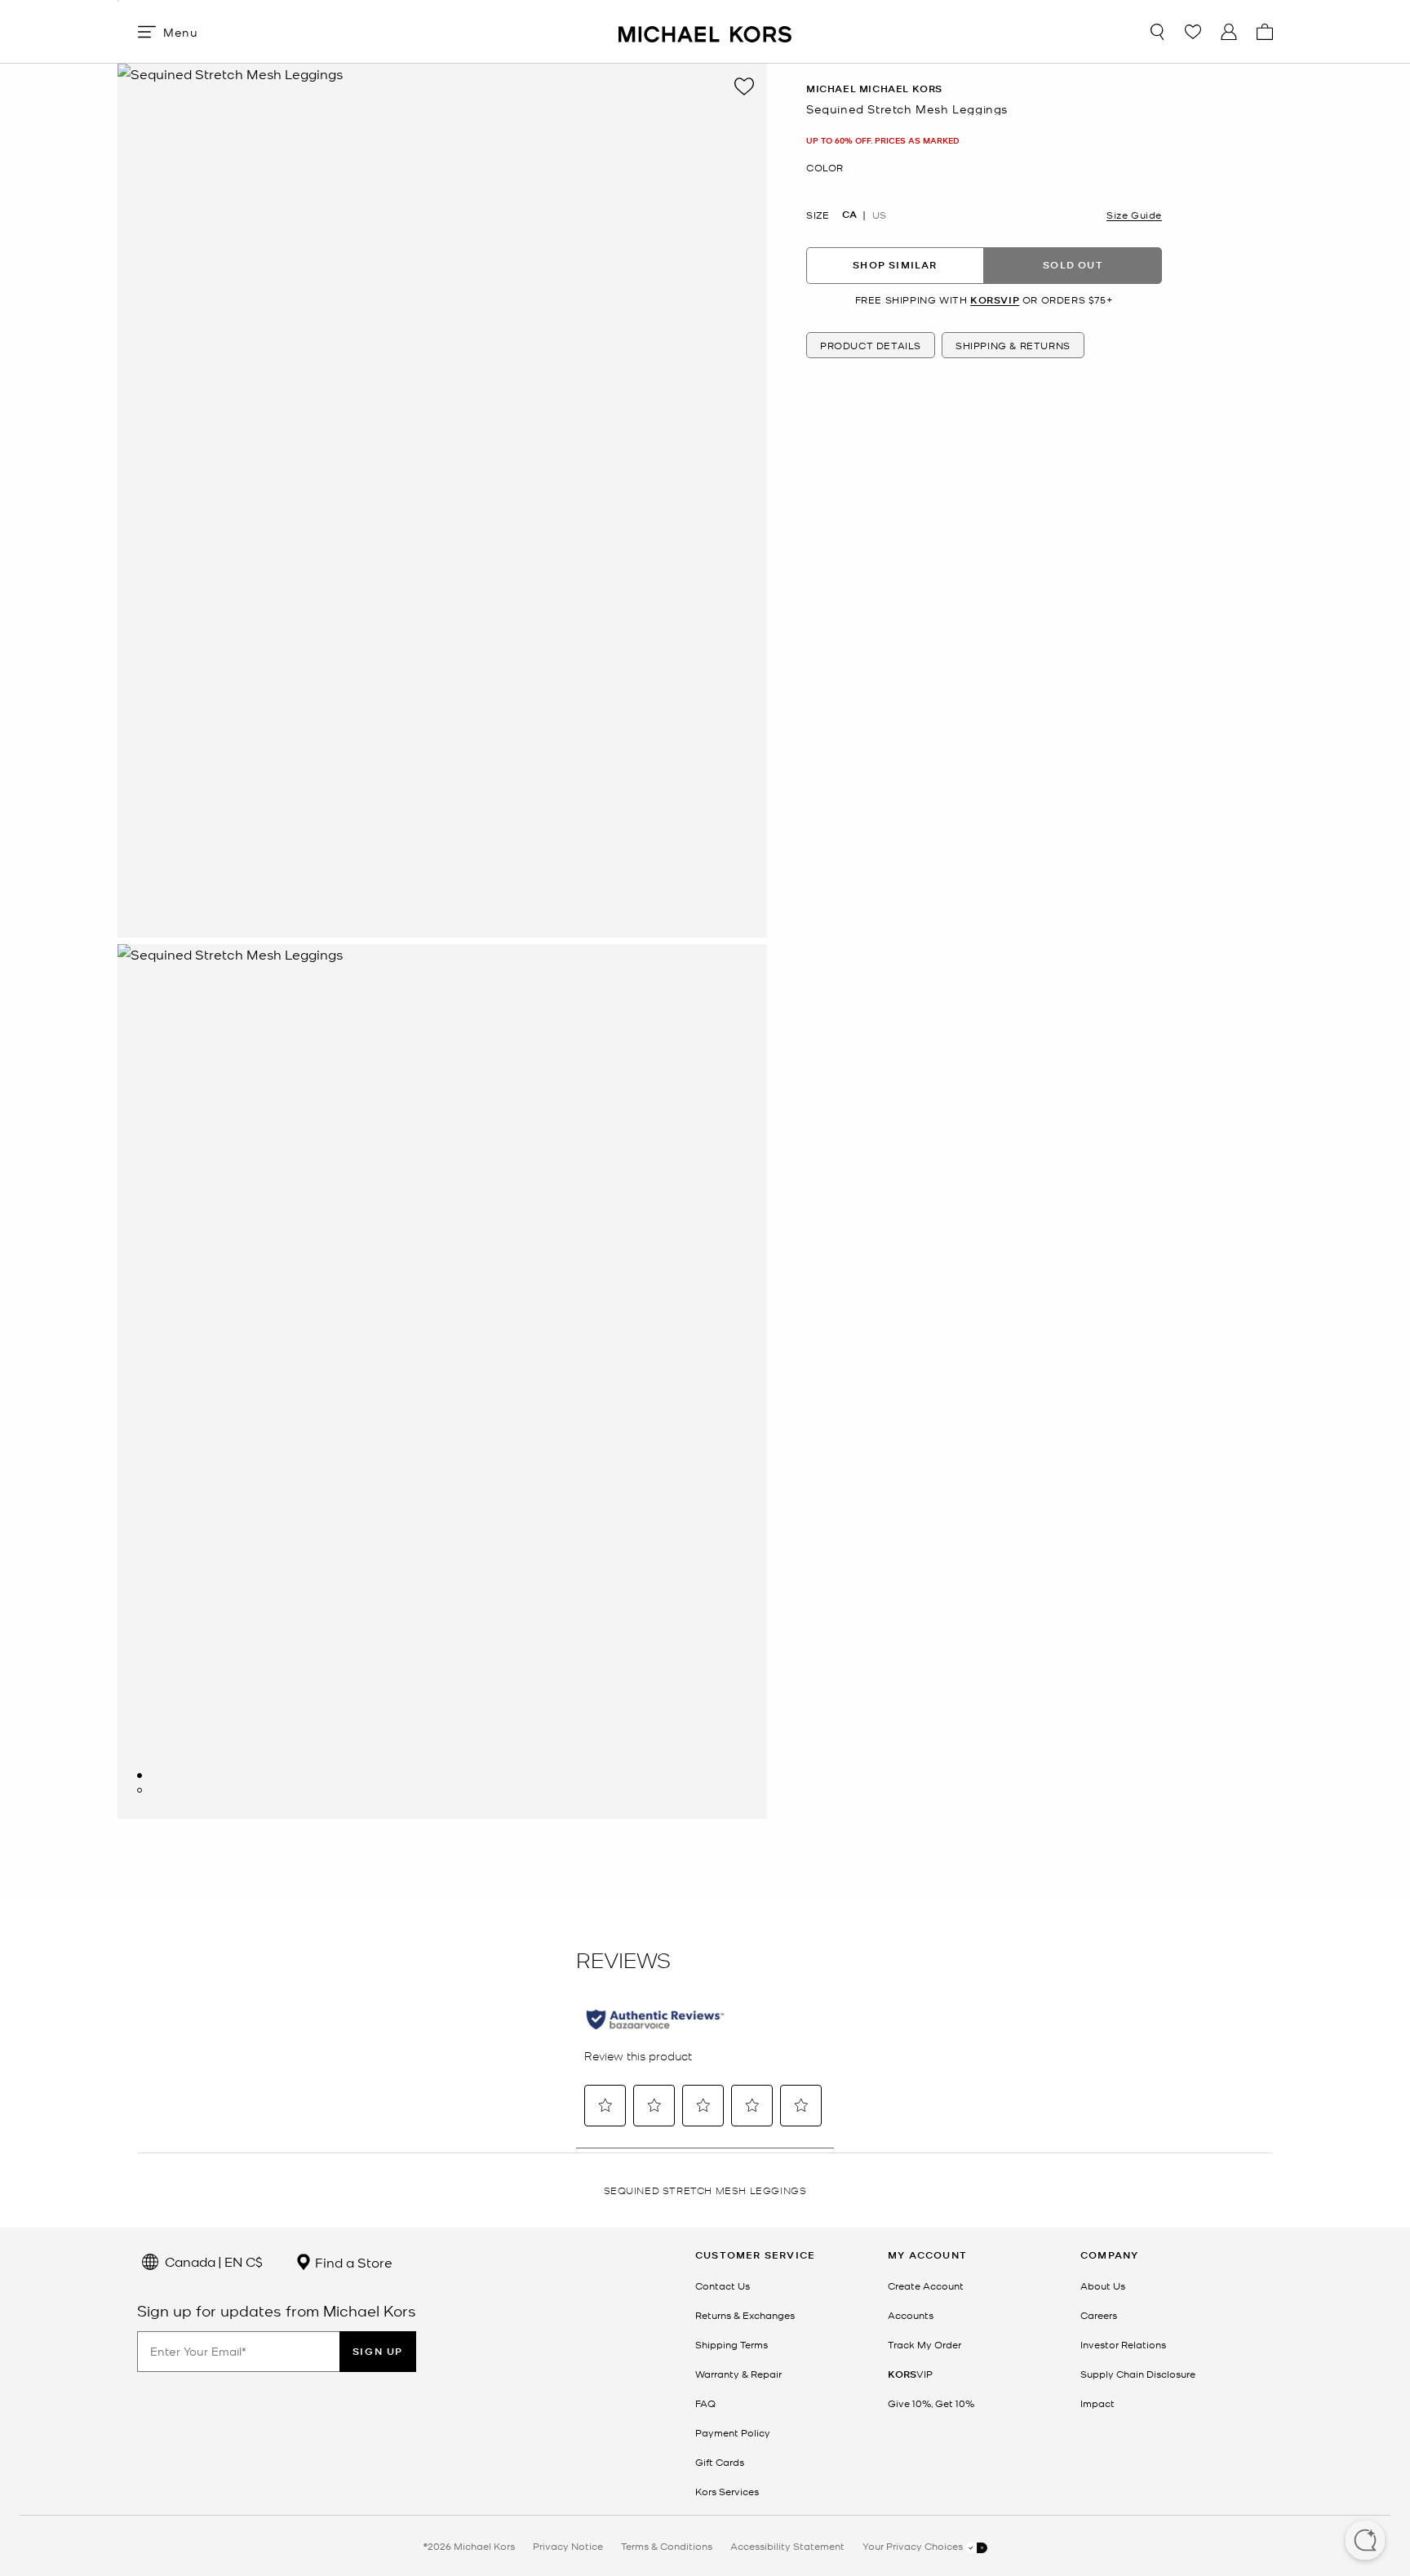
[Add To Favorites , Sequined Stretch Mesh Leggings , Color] (744, 86)
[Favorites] (1193, 32)
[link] (910, 2374)
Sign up (378, 2351)
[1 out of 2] (140, 1776)
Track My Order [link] (924, 2344)
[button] (1365, 2542)
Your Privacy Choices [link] (914, 2546)
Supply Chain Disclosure (1138, 2374)
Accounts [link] (911, 2315)
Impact (1097, 2403)
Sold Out (1073, 265)
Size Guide (1134, 214)
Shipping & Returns (1013, 345)
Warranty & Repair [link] (738, 2374)
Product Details (871, 345)
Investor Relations (1123, 2344)
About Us (1103, 2286)
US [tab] (879, 214)
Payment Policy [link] (733, 2432)
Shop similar (895, 265)
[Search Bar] (1157, 32)
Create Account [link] (926, 2286)
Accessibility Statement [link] (787, 2546)
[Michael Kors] (705, 31)
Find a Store (352, 2262)
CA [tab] (849, 214)
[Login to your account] (1229, 32)
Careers (1099, 2315)
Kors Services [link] (727, 2491)
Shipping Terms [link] (732, 2344)
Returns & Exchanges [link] (745, 2315)
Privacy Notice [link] (568, 2546)
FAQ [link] (705, 2403)
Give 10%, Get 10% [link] (931, 2403)
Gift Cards (720, 2462)
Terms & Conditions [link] (667, 2546)
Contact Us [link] (723, 2286)
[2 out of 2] (140, 1790)
